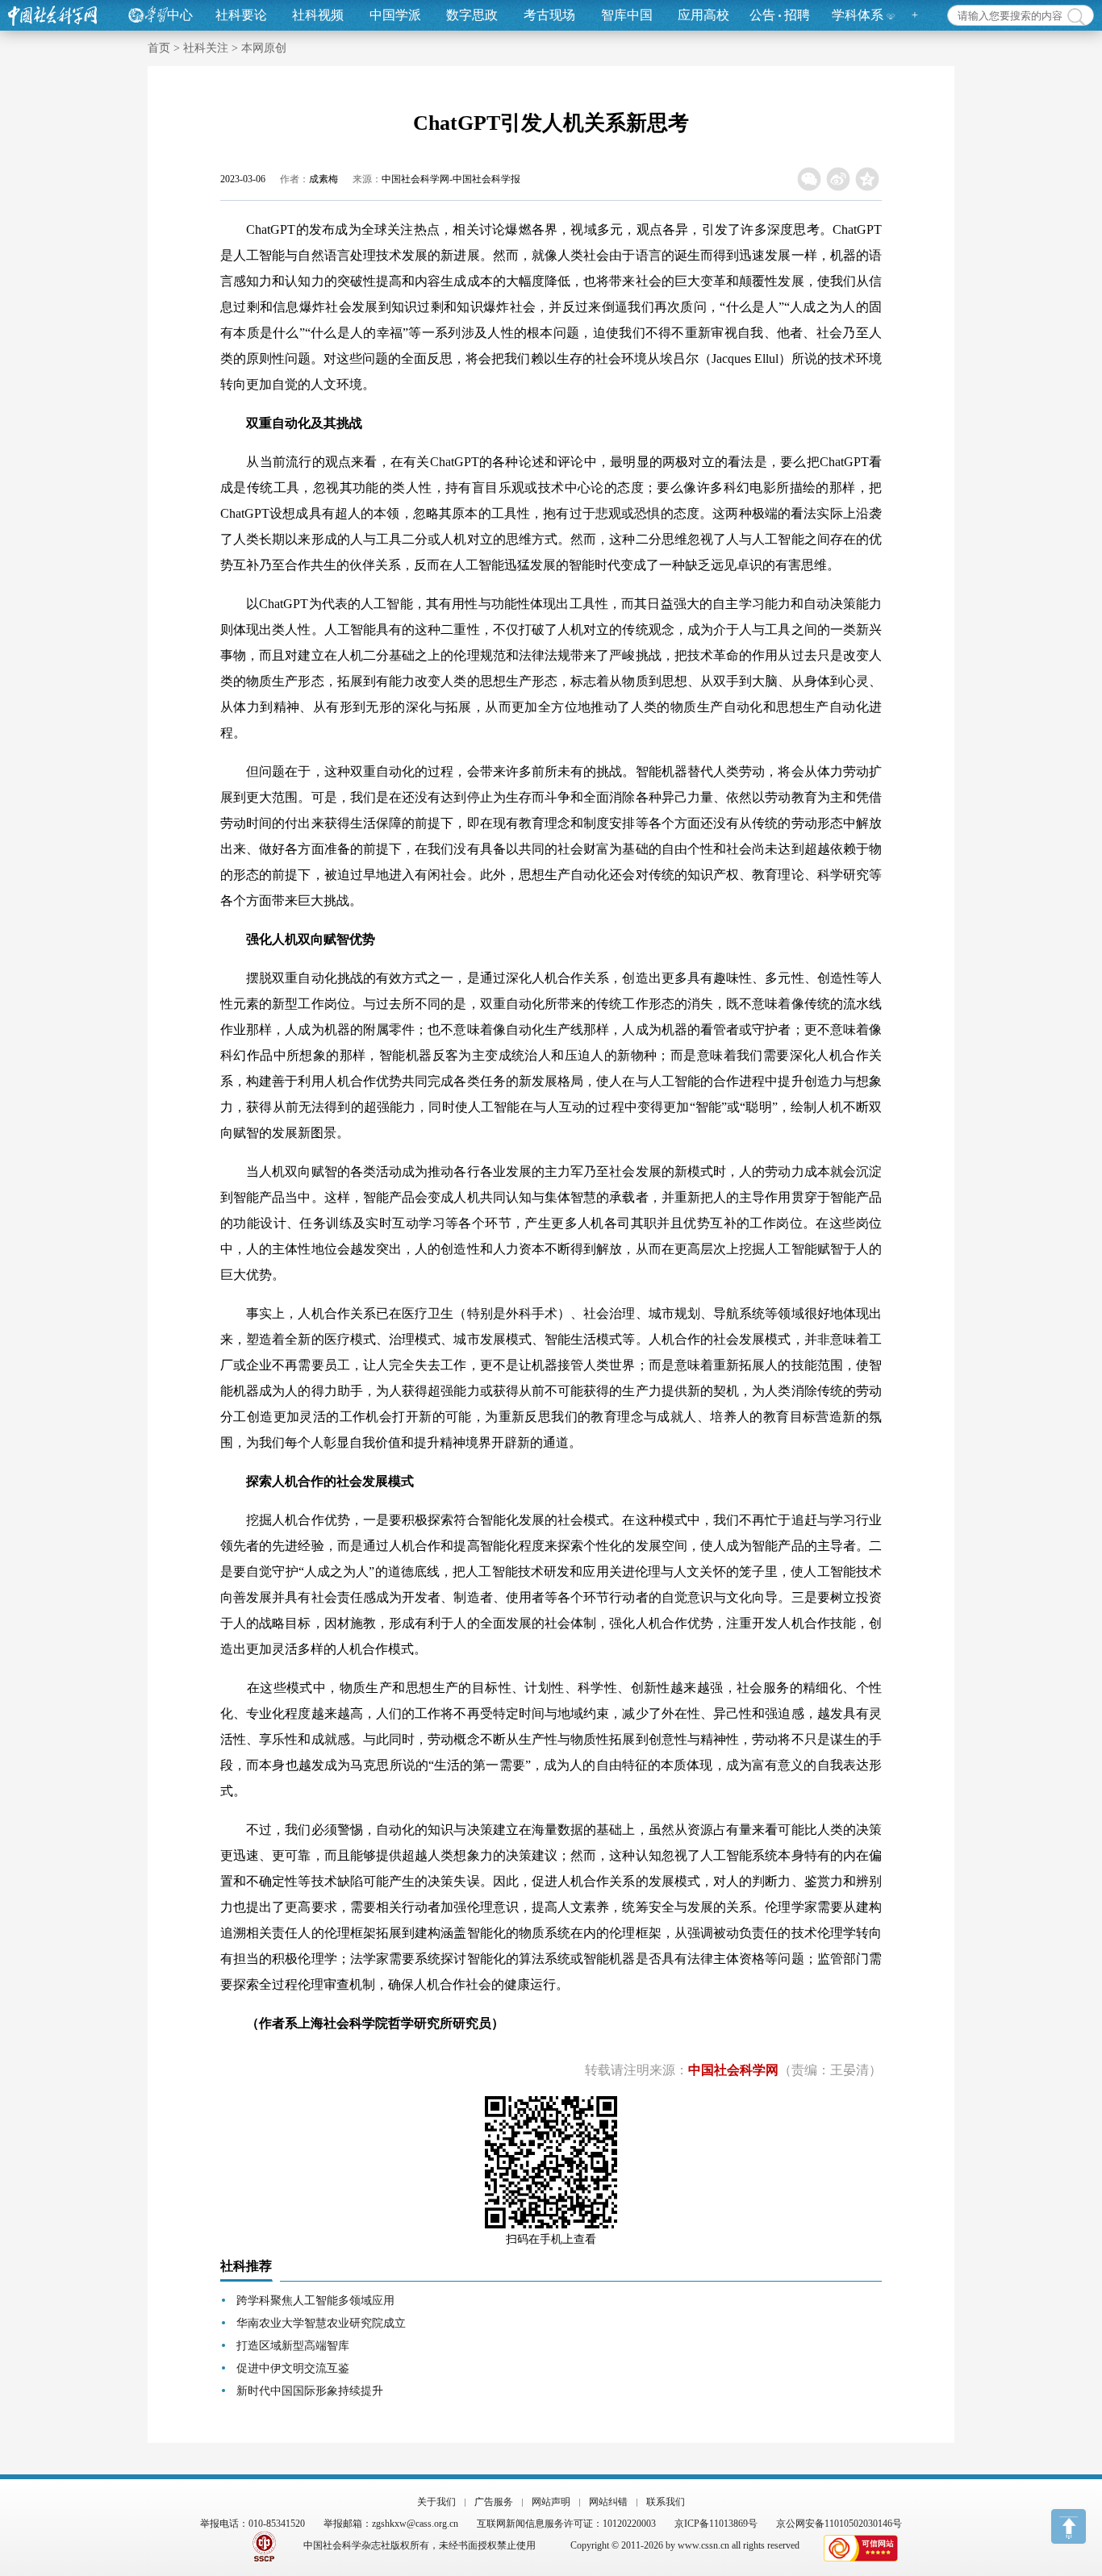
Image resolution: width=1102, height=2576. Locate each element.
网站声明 (551, 2502)
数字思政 (472, 15)
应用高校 (703, 15)
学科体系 (858, 15)
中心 (180, 15)
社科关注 (206, 48)
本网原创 (264, 48)
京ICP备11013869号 (716, 2524)
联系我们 (666, 2502)
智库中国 (627, 15)
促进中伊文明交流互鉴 (293, 2368)
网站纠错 (608, 2502)
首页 (159, 48)
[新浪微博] (839, 179)
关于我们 (436, 2502)
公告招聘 (780, 15)
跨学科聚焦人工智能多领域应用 (315, 2301)
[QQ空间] (868, 179)
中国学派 (395, 15)
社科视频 (318, 15)
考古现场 (549, 15)
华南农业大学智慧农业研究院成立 (321, 2323)
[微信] (810, 179)
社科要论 (241, 15)
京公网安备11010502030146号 (839, 2524)
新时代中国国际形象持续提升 (310, 2391)
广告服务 (494, 2502)
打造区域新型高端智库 (293, 2346)
